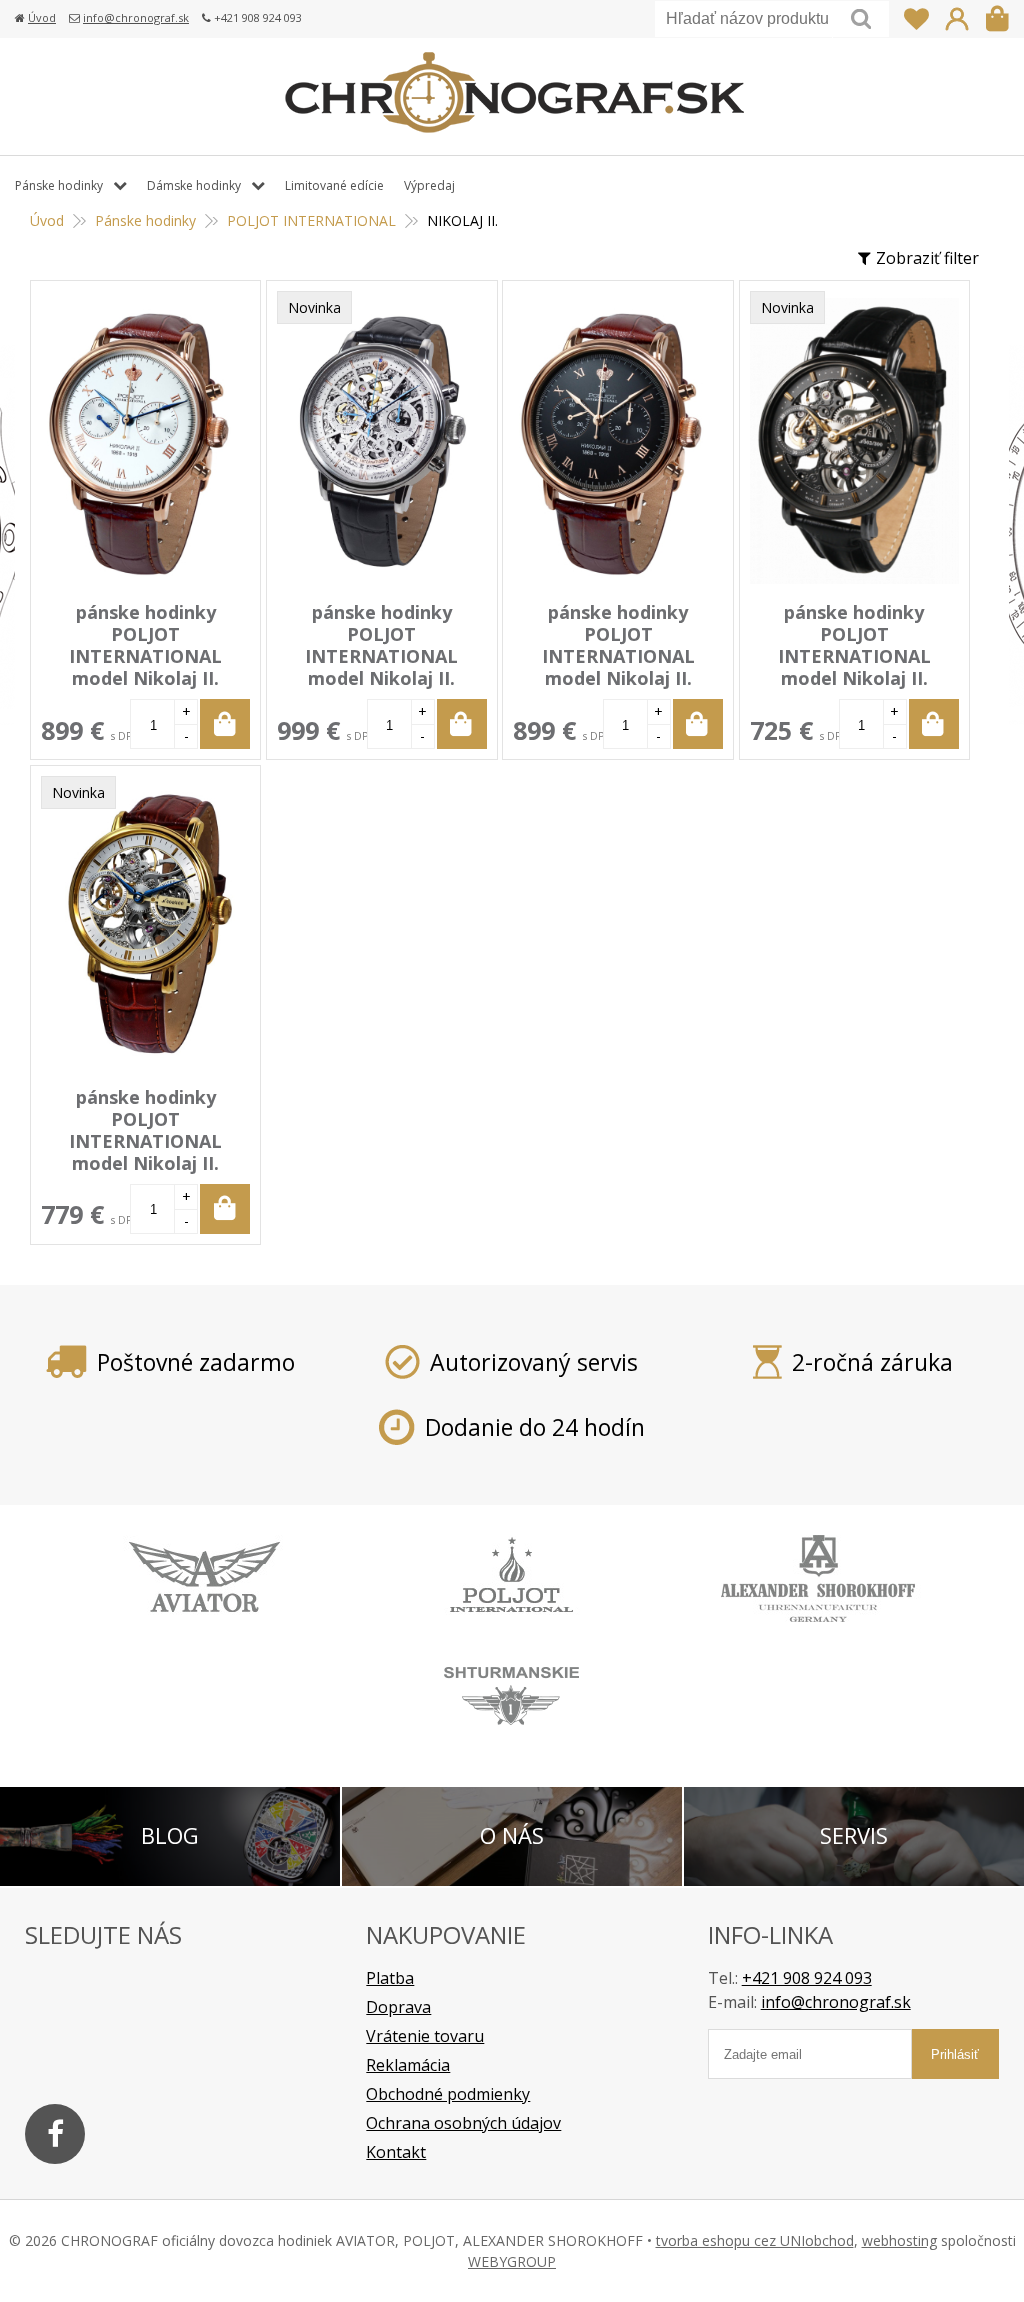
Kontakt (396, 2152)
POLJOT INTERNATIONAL (311, 220)
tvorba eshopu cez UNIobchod (755, 2240)
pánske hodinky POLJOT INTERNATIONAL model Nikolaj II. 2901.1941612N (145, 656)
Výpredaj (429, 185)
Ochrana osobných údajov (463, 2123)
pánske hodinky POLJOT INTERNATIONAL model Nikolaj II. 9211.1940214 (854, 656)
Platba (390, 1978)
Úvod (42, 17)
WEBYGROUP (512, 2261)
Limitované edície (334, 185)
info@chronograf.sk (136, 17)
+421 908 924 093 (807, 1978)
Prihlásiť (957, 19)
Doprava (398, 2007)
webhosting (899, 2240)
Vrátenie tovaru (425, 2036)
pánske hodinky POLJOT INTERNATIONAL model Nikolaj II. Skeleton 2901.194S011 (382, 656)
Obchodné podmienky (448, 2094)
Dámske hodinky (194, 185)
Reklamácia (408, 2065)
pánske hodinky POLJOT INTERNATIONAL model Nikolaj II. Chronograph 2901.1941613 (618, 667)
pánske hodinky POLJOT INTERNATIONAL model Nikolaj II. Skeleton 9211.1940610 (146, 1141)
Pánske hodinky (145, 220)
